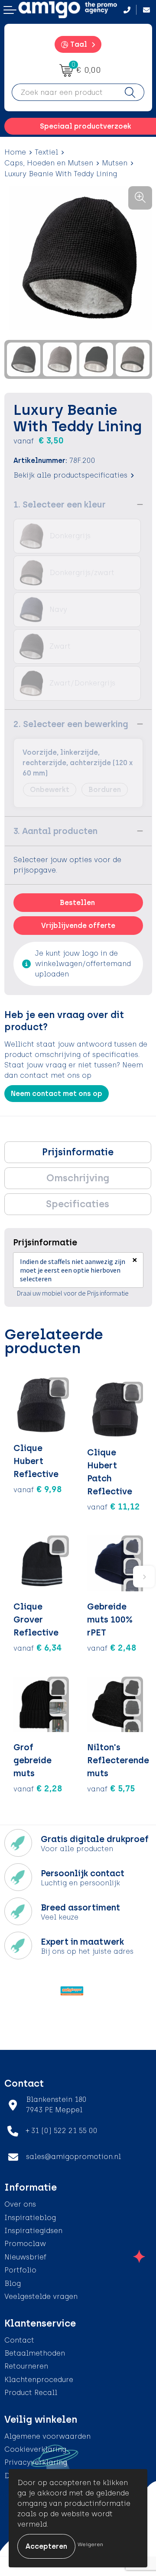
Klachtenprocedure (39, 2380)
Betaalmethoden (35, 2353)
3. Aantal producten (55, 831)
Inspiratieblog (30, 2218)
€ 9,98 (38, 1489)
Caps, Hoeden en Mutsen (49, 163)
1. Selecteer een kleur (60, 504)
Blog (13, 2283)
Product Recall (31, 2393)
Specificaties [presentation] (78, 1204)
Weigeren (90, 2544)
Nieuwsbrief (25, 2257)
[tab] (78, 1152)
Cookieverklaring (35, 2449)
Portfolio (20, 2270)
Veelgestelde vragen (41, 2296)
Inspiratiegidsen (33, 2231)
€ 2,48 (112, 1648)
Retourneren (26, 2366)
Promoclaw (25, 2244)
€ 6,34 (38, 1648)
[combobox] (64, 92)
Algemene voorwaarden (47, 2436)
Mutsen (115, 163)
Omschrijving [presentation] (78, 1178)
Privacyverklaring (36, 2462)
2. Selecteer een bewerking (71, 724)
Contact (19, 2340)
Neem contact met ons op (57, 1094)
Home (15, 152)
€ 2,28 (38, 1788)
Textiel (46, 152)
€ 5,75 (111, 1788)
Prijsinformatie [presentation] (78, 1152)
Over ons (20, 2204)
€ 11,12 (114, 1506)
